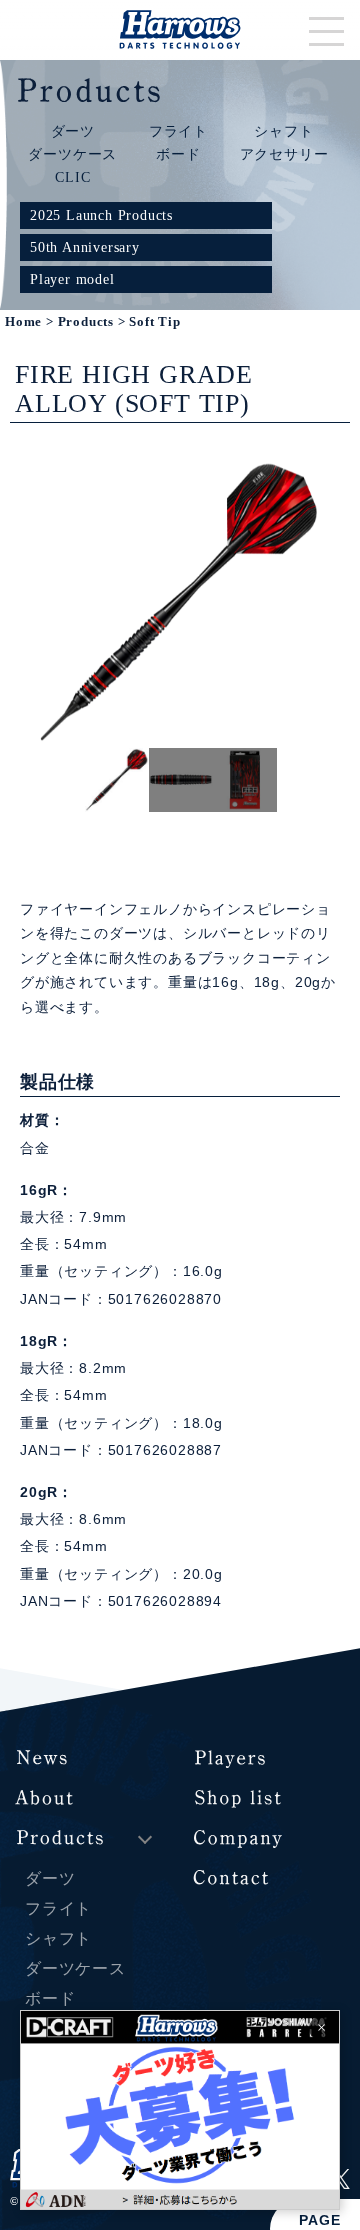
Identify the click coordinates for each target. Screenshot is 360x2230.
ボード (178, 154)
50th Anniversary (85, 247)
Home (23, 322)
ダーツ (73, 131)
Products (86, 322)
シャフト (283, 131)
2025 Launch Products (101, 215)
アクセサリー (284, 154)
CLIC (72, 177)
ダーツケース (72, 154)
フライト (178, 131)
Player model (72, 279)
